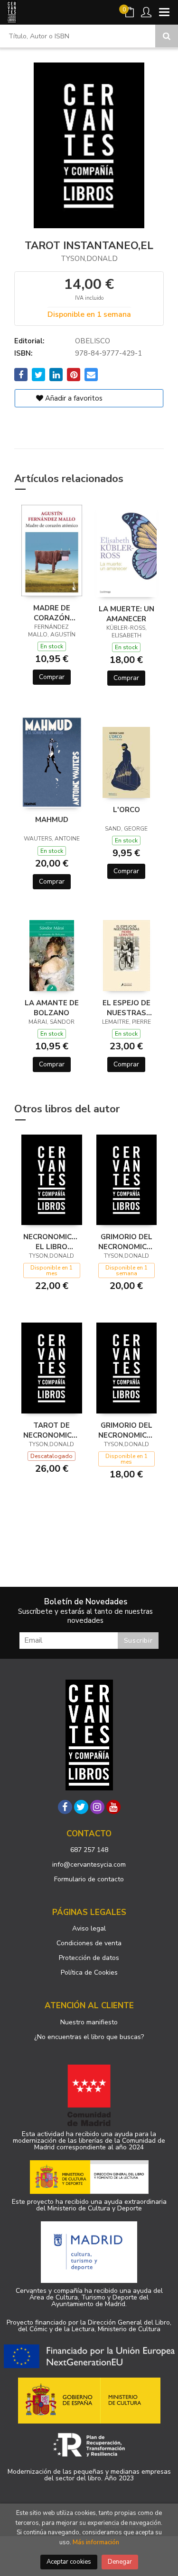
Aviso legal (89, 1928)
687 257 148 (89, 1850)
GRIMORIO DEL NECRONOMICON (127, 1430)
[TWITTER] (81, 1807)
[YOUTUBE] (113, 1807)
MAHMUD (52, 820)
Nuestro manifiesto (89, 2022)
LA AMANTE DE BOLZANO (52, 1008)
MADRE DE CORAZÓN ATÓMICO (52, 613)
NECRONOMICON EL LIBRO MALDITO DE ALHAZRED (52, 1242)
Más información (96, 2542)
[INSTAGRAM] (97, 1807)
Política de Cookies (89, 1972)
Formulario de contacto (89, 1879)
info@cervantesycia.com (89, 1865)
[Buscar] (167, 36)
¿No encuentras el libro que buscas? (89, 2037)
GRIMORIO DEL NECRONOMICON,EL (127, 1242)
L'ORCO (126, 810)
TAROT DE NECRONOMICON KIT (52, 1430)
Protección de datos (89, 1958)
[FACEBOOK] (65, 1807)
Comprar (52, 677)
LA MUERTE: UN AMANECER (126, 614)
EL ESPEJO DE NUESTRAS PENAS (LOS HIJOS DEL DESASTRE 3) (126, 1008)
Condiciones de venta (89, 1943)
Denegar (120, 2562)
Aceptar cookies (69, 2562)
